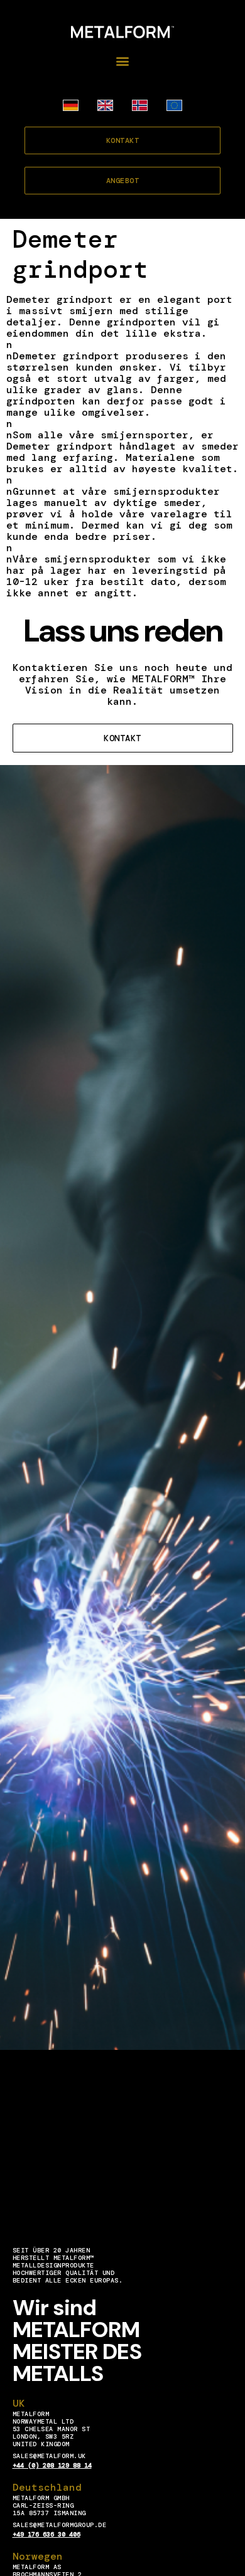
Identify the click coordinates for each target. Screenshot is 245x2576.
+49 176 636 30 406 (46, 2534)
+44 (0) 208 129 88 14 (52, 2465)
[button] (123, 61)
